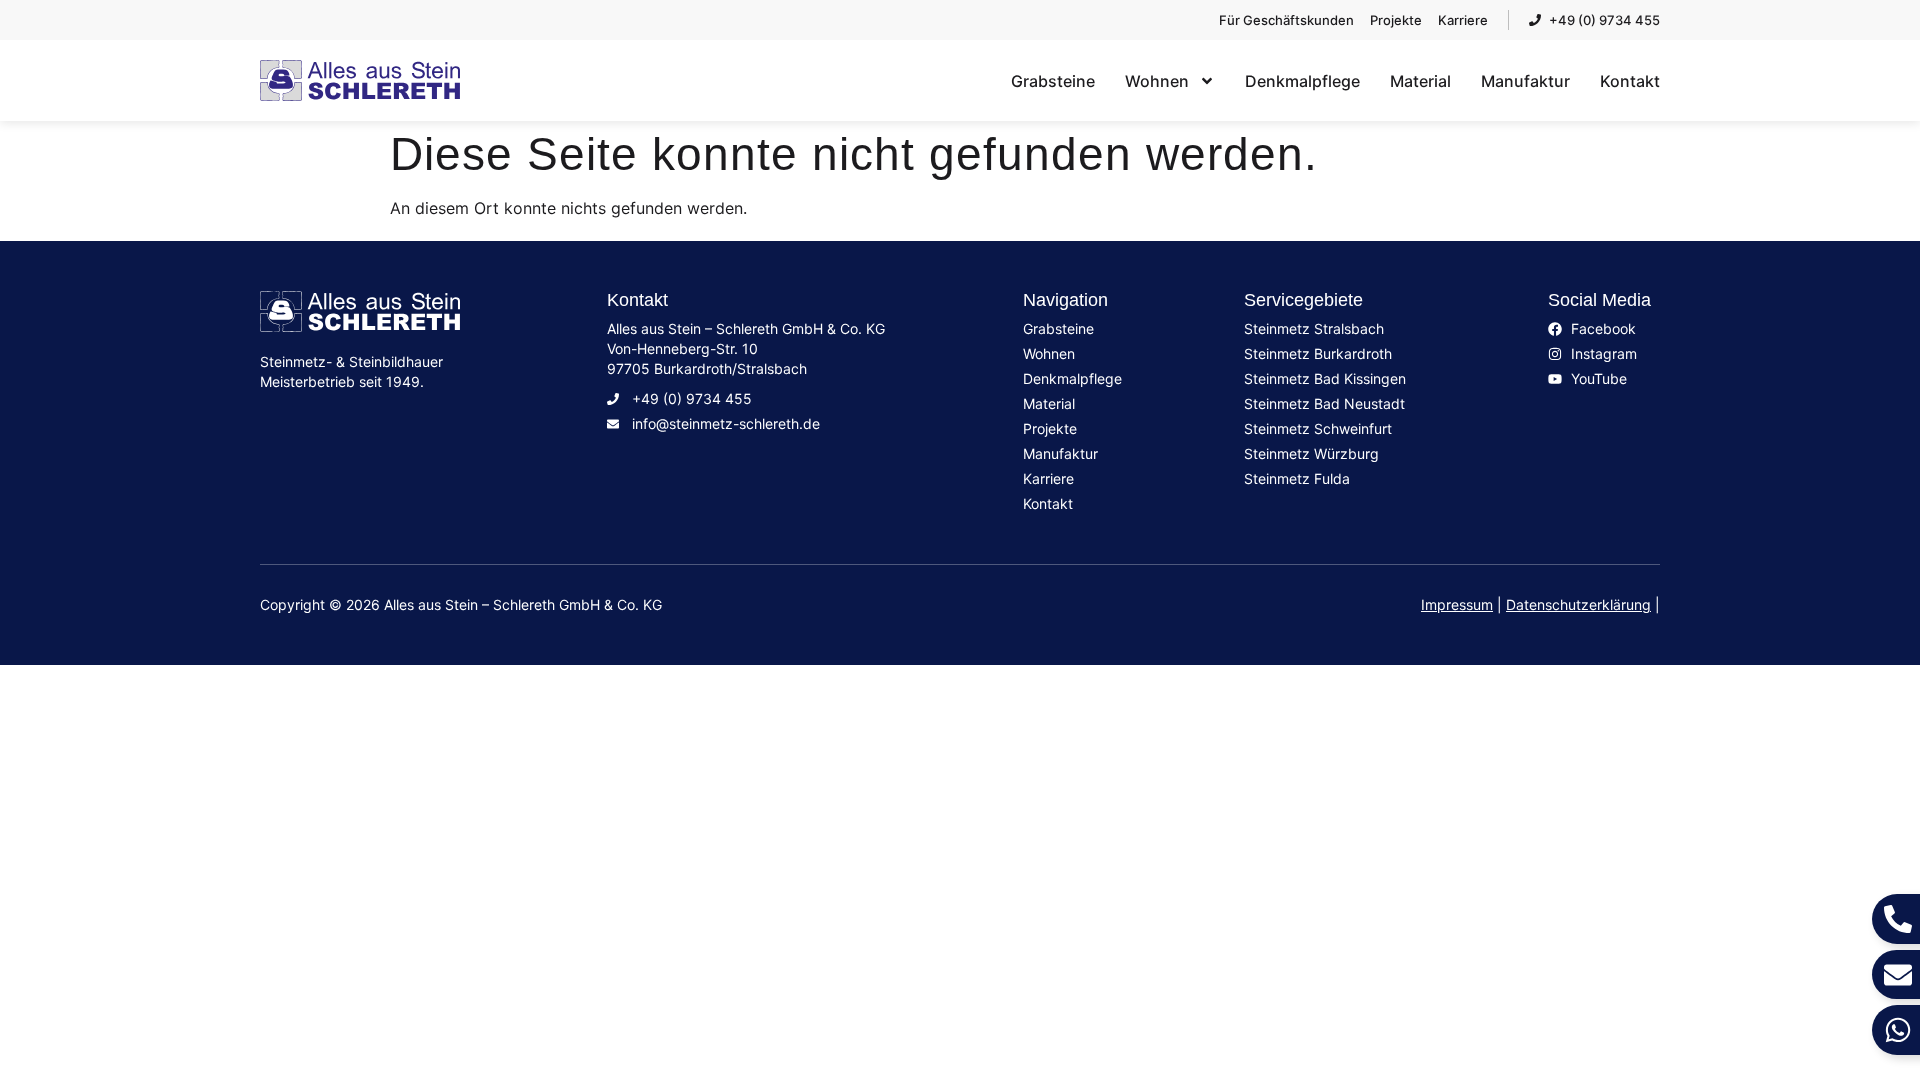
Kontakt (1630, 81)
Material (1420, 81)
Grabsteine (1053, 81)
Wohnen (1157, 81)
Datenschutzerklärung (1578, 604)
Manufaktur (1525, 81)
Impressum (1457, 604)
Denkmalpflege (1302, 81)
